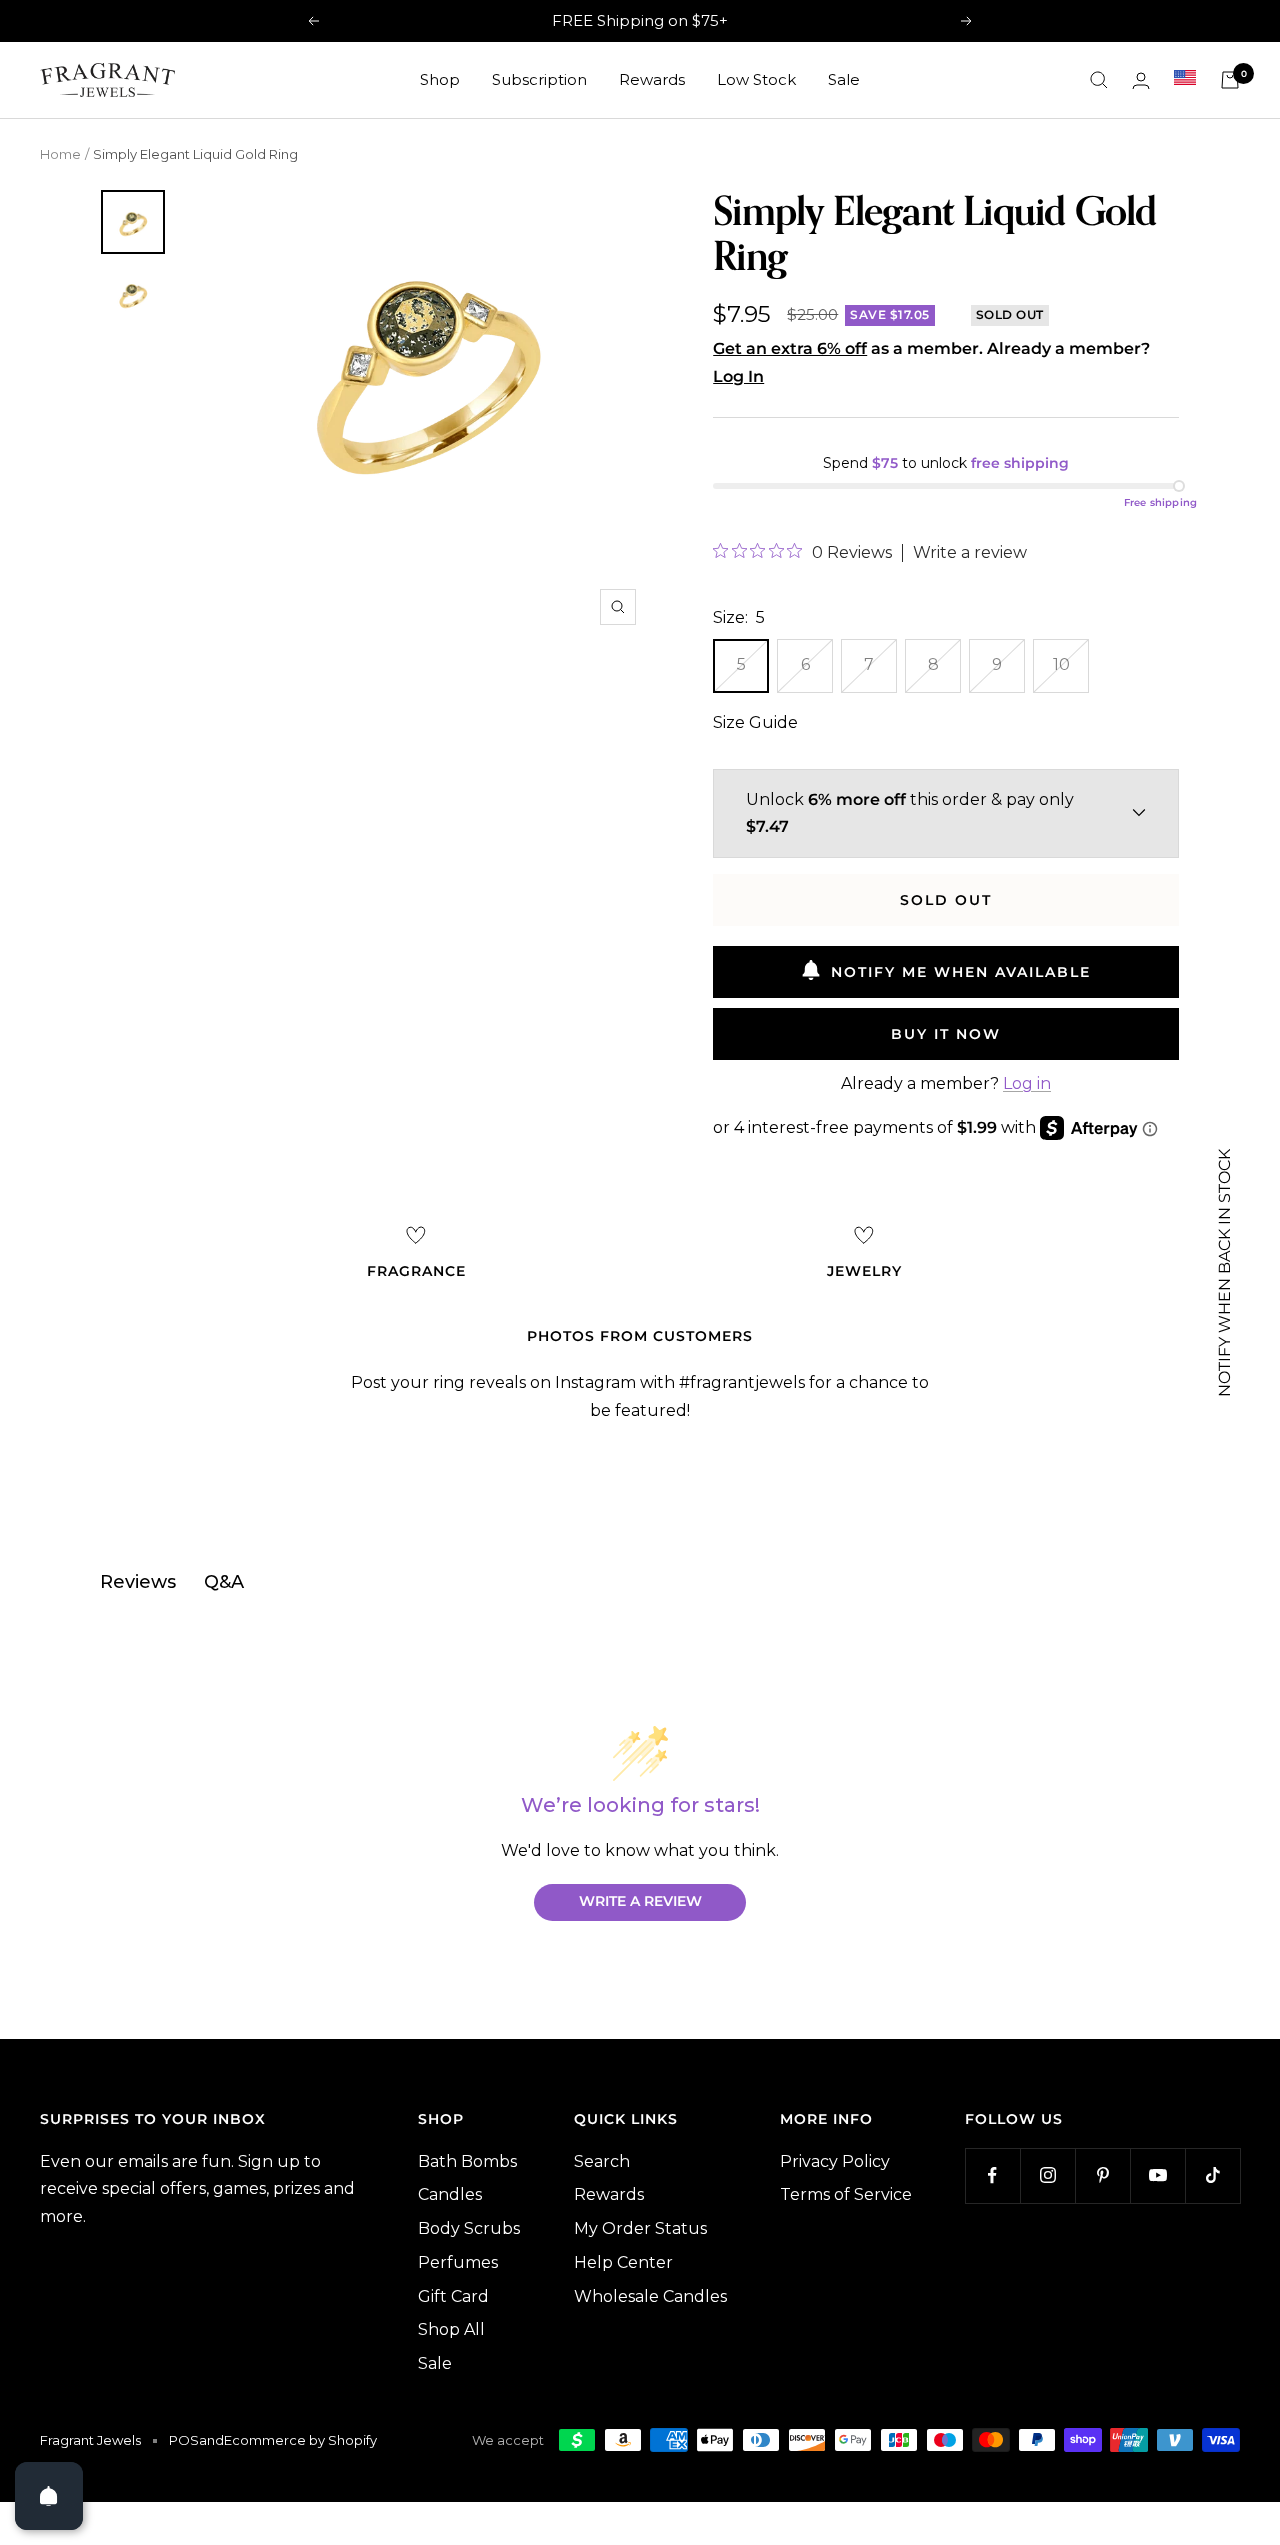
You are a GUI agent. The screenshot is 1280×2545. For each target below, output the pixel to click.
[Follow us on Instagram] (1047, 2175)
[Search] (1099, 80)
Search (602, 2161)
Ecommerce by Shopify (300, 2440)
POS (184, 2440)
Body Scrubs (469, 2228)
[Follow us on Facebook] (992, 2175)
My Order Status (640, 2228)
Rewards (652, 79)
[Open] (49, 2496)
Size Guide (755, 722)
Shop (440, 79)
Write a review (970, 553)
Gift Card (453, 2296)
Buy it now (946, 1034)
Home (60, 154)
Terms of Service (846, 2194)
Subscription (539, 79)
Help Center (623, 2262)
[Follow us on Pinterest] (1102, 2175)
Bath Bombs (467, 2161)
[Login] (1141, 80)
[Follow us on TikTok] (1212, 2175)
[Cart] (1230, 80)
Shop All (451, 2329)
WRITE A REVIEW (640, 1901)
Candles (450, 2194)
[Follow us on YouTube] (1157, 2175)
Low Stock (756, 79)
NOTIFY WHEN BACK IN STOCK (1224, 1273)
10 (1061, 664)
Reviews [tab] (138, 1582)
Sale (844, 79)
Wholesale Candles (650, 2296)
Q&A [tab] (224, 1582)
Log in (1027, 1083)
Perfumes (458, 2262)
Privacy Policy (835, 2161)
